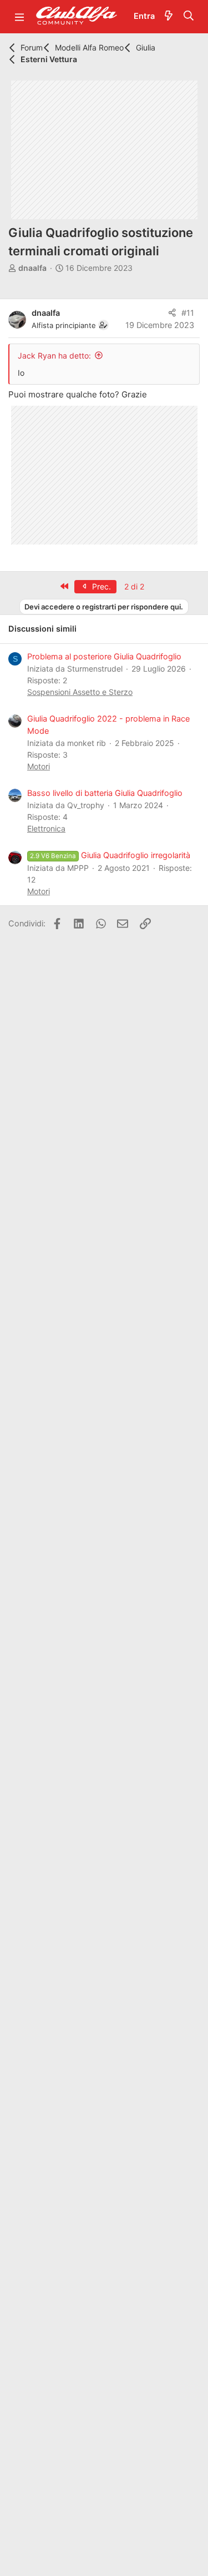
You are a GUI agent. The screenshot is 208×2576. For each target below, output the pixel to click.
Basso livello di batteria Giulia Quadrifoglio (105, 793)
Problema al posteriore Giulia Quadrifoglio (104, 657)
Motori (39, 766)
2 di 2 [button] (134, 586)
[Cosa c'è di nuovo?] (169, 17)
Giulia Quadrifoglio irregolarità (110, 855)
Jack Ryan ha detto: (54, 356)
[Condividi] (172, 314)
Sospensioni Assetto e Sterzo (80, 692)
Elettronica (46, 828)
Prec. (100, 586)
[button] (19, 17)
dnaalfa (32, 268)
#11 (188, 313)
